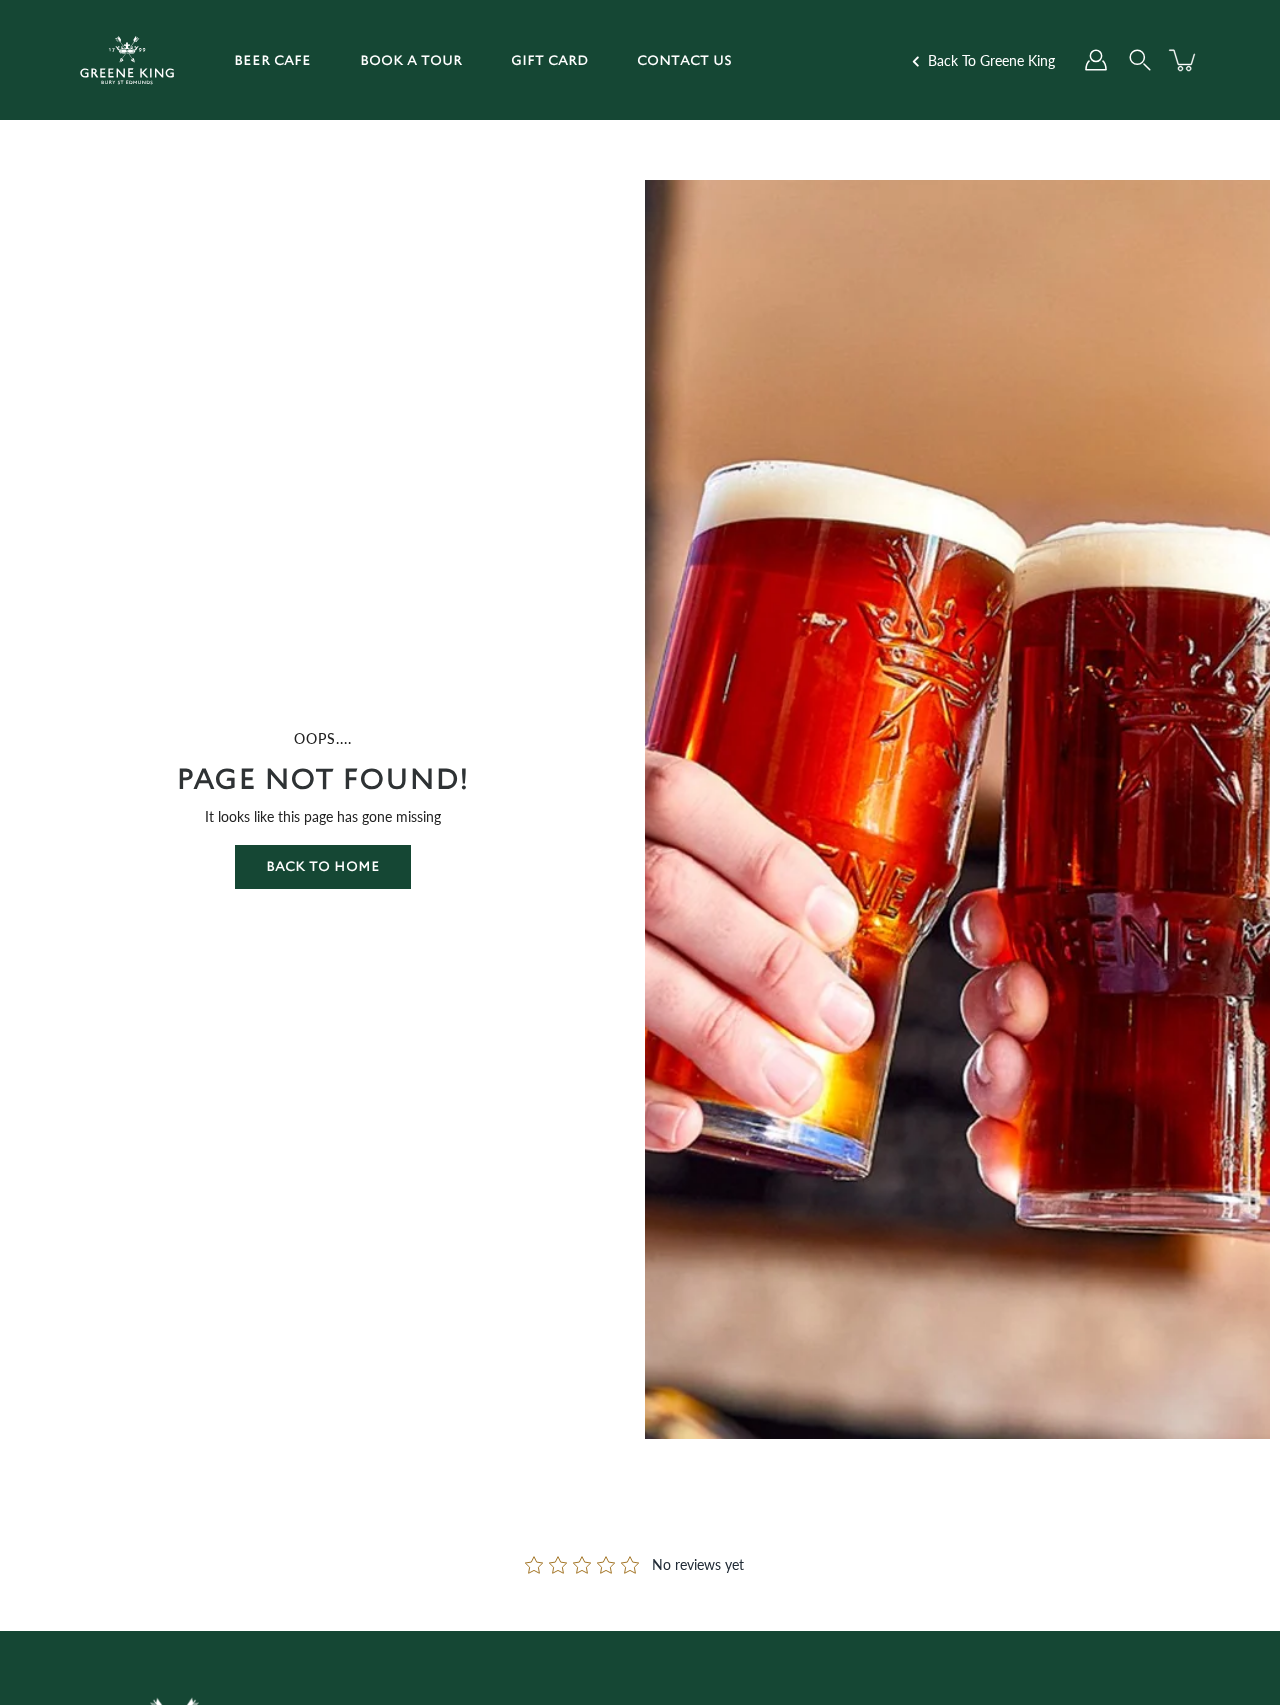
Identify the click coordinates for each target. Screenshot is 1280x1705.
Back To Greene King (989, 60)
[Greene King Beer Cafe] (127, 60)
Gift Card (549, 60)
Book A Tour (411, 60)
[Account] (1096, 60)
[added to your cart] (1184, 60)
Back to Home (323, 866)
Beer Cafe (272, 60)
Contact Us (684, 60)
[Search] (1140, 60)
